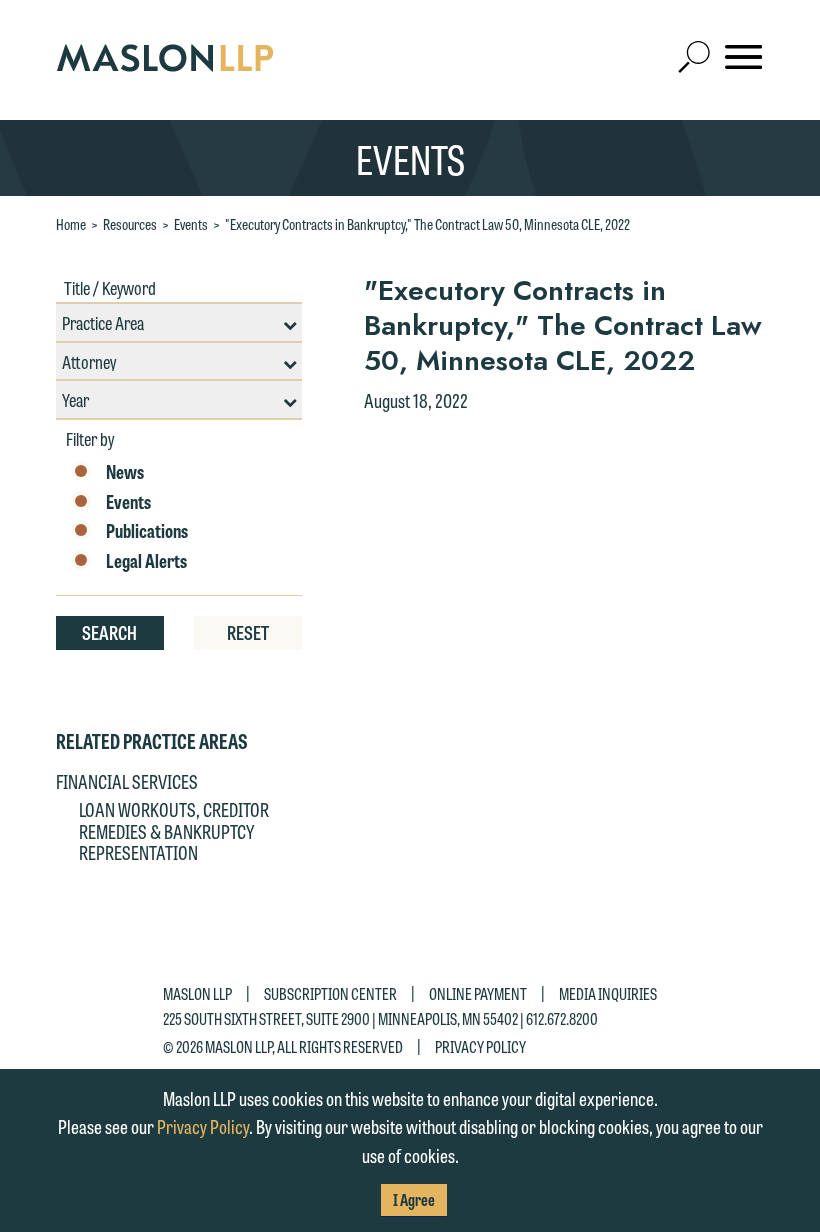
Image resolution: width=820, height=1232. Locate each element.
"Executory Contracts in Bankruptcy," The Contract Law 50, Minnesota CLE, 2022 (427, 224)
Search (109, 632)
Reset (248, 632)
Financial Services (127, 781)
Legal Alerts (146, 561)
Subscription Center (330, 993)
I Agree (414, 1199)
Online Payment (478, 993)
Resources (130, 224)
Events (191, 224)
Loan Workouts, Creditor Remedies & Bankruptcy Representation (174, 831)
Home (71, 224)
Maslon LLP (197, 993)
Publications (147, 531)
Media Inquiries (608, 993)
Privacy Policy (480, 1046)
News (125, 472)
